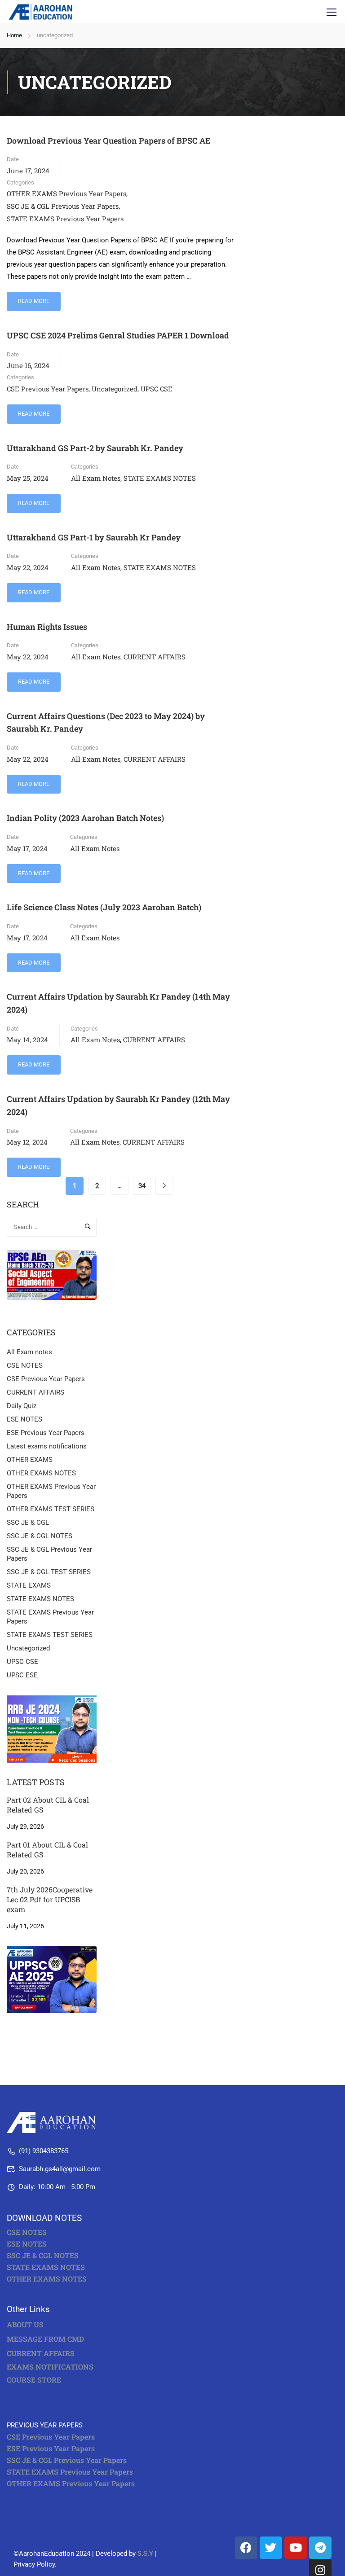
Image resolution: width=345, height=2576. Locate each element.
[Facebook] (246, 2548)
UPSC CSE (157, 389)
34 (142, 1186)
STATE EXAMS (29, 1585)
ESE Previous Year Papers (46, 1433)
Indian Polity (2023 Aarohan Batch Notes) (85, 818)
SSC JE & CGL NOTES (40, 1536)
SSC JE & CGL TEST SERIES (49, 1572)
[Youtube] (296, 2548)
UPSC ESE (22, 1675)
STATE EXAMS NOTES (160, 478)
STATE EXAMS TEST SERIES (50, 1635)
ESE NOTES (24, 1419)
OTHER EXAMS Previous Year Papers (66, 193)
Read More (34, 298)
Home (14, 35)
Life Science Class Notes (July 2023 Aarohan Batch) (104, 907)
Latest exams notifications (47, 1446)
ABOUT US (25, 2324)
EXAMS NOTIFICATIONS (50, 2367)
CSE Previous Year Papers (48, 389)
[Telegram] (320, 2548)
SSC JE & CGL (28, 1523)
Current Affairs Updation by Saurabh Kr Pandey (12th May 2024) (118, 1105)
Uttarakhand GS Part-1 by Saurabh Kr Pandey (94, 537)
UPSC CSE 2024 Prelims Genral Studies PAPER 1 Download (118, 335)
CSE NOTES (25, 1365)
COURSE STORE (35, 2380)
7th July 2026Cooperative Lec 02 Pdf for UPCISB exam (50, 1900)
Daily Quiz (22, 1406)
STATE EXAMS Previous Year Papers (65, 219)
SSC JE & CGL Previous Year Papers (63, 206)
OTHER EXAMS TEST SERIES (51, 1509)
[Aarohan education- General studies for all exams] (54, 2122)
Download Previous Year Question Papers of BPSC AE (108, 140)
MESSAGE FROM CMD (45, 2339)
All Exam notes (96, 478)
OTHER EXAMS (30, 1460)
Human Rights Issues (47, 627)
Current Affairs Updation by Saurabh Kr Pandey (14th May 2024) (118, 1003)
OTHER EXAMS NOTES (41, 1473)
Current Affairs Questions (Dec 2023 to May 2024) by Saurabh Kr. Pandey (106, 722)
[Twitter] (271, 2548)
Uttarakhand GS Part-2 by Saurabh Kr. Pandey (95, 448)
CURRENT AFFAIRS (155, 657)
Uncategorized (115, 389)
